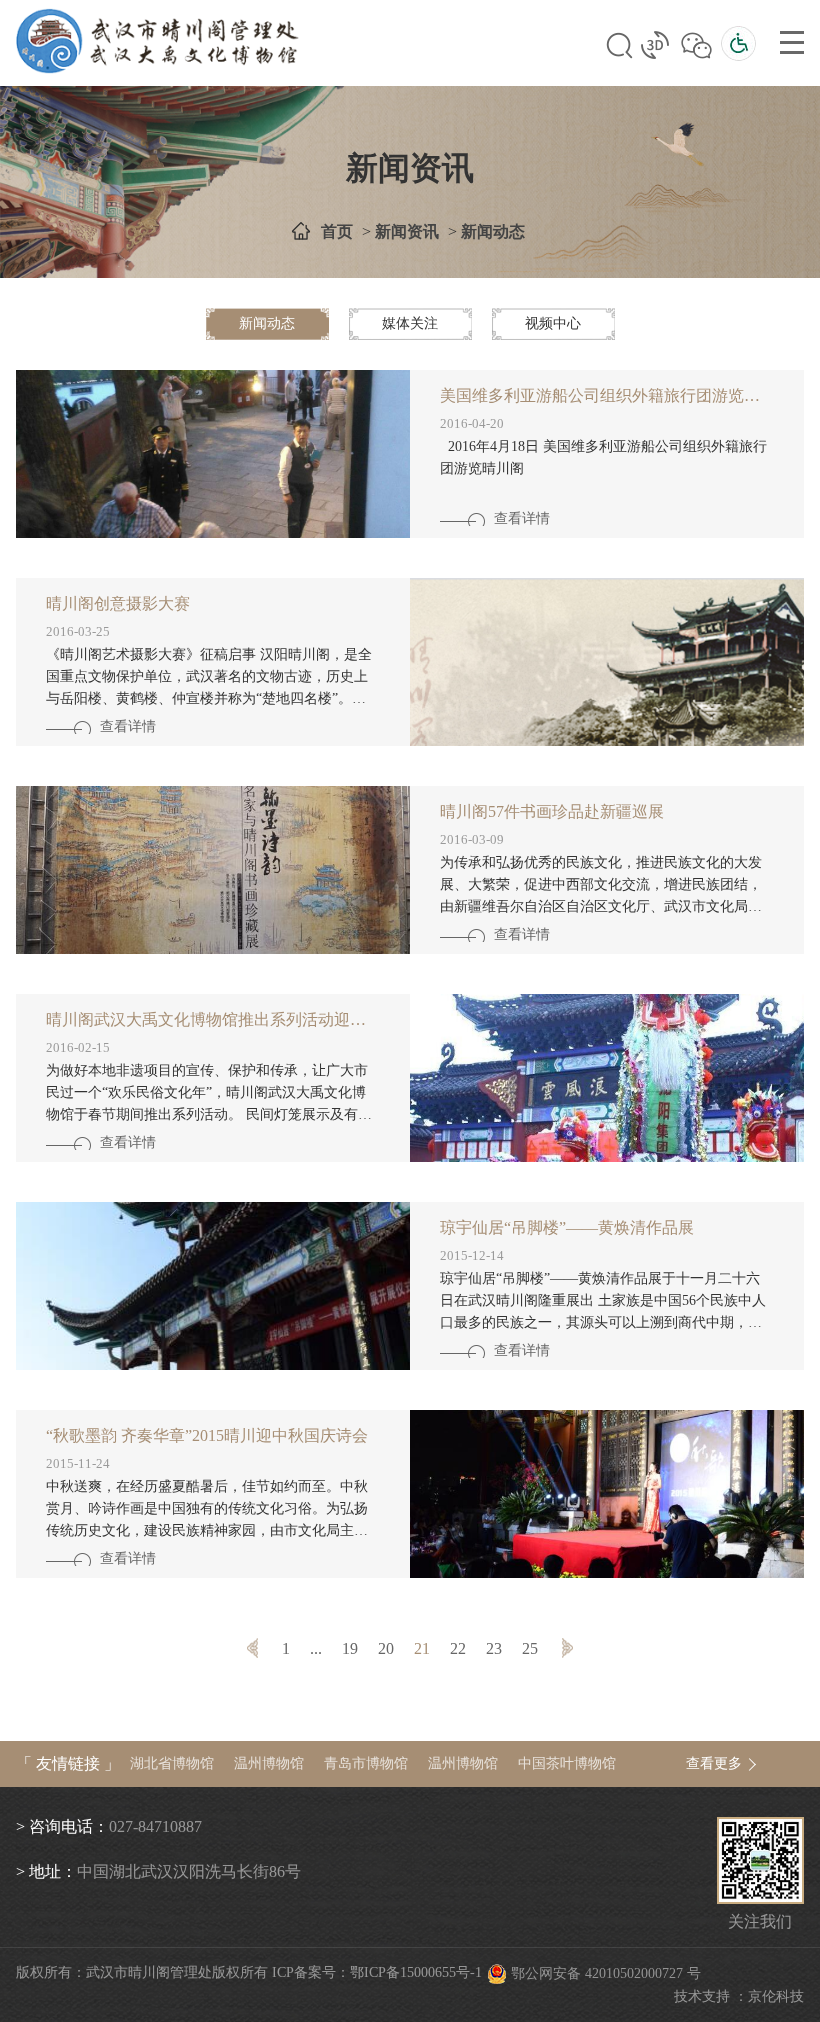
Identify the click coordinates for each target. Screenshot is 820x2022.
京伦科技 (776, 1996)
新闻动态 (493, 231)
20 (386, 1648)
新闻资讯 (407, 231)
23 (494, 1648)
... (316, 1648)
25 (530, 1648)
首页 (337, 231)
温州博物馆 (269, 1763)
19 (350, 1648)
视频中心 (553, 323)
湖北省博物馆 (172, 1763)
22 (458, 1648)
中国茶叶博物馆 (567, 1763)
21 (422, 1648)
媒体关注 (410, 323)
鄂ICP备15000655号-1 (416, 1972)
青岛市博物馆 (366, 1763)
